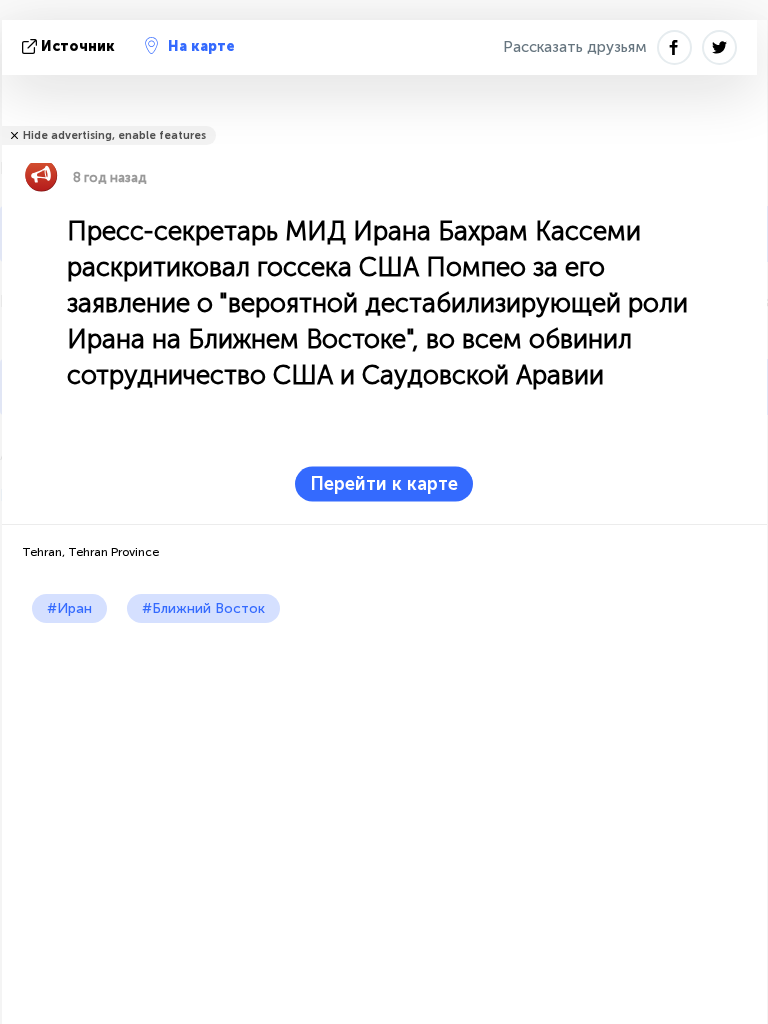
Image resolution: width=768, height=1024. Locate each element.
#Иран (69, 608)
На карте (201, 46)
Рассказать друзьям (575, 47)
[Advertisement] (384, 773)
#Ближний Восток (203, 608)
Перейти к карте (384, 484)
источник (78, 46)
